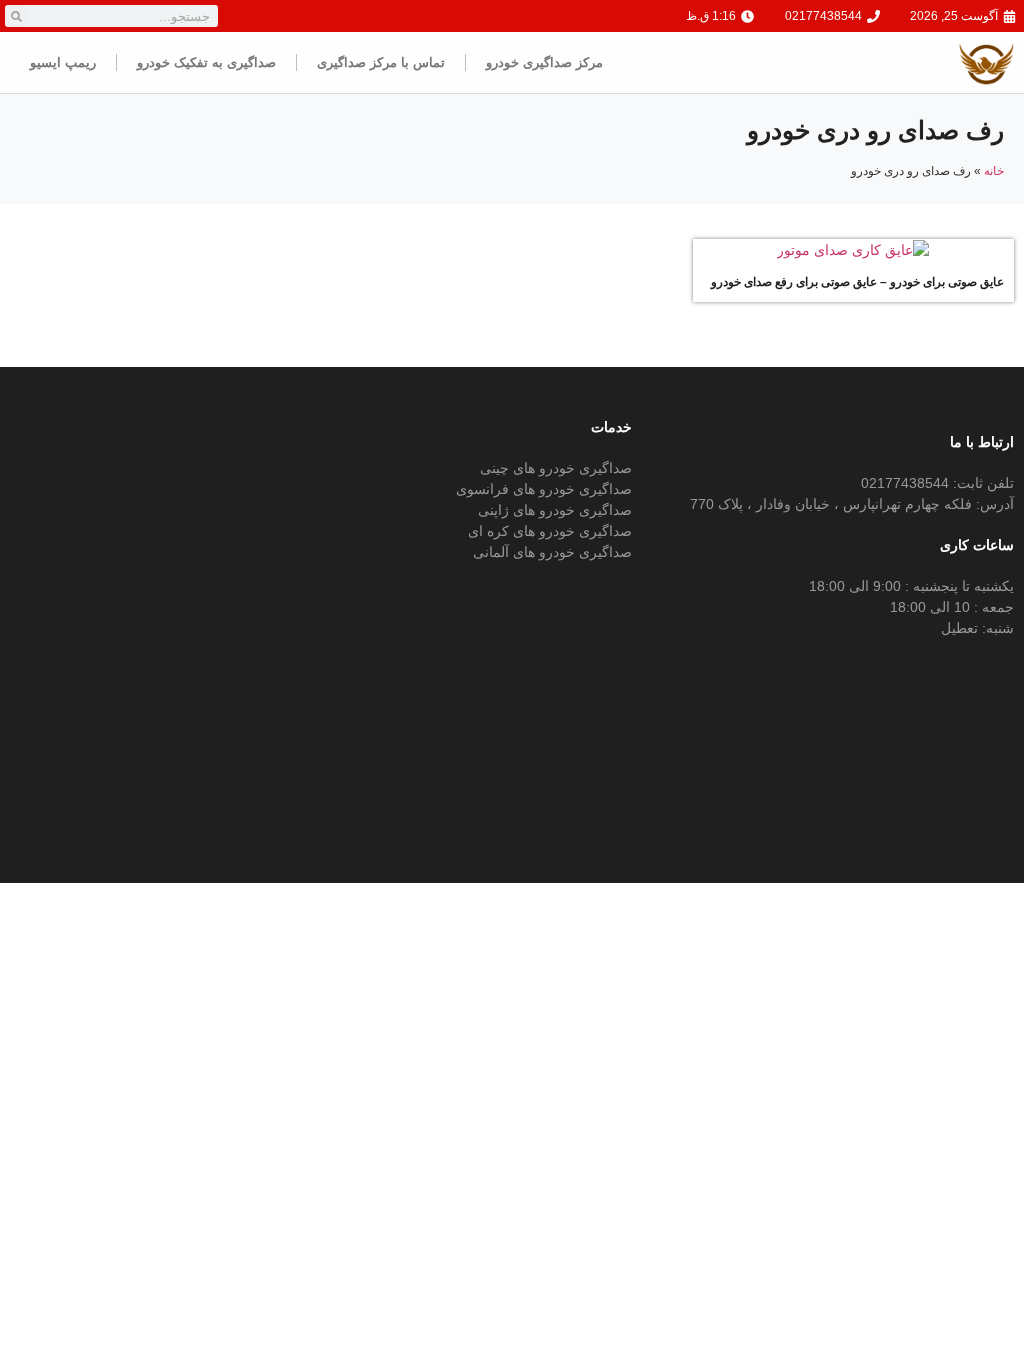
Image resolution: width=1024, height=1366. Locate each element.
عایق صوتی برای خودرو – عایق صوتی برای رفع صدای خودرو (857, 282)
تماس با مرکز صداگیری (381, 62)
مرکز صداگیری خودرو (544, 62)
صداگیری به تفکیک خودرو (206, 62)
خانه (994, 171)
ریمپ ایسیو (63, 62)
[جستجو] (16, 16)
